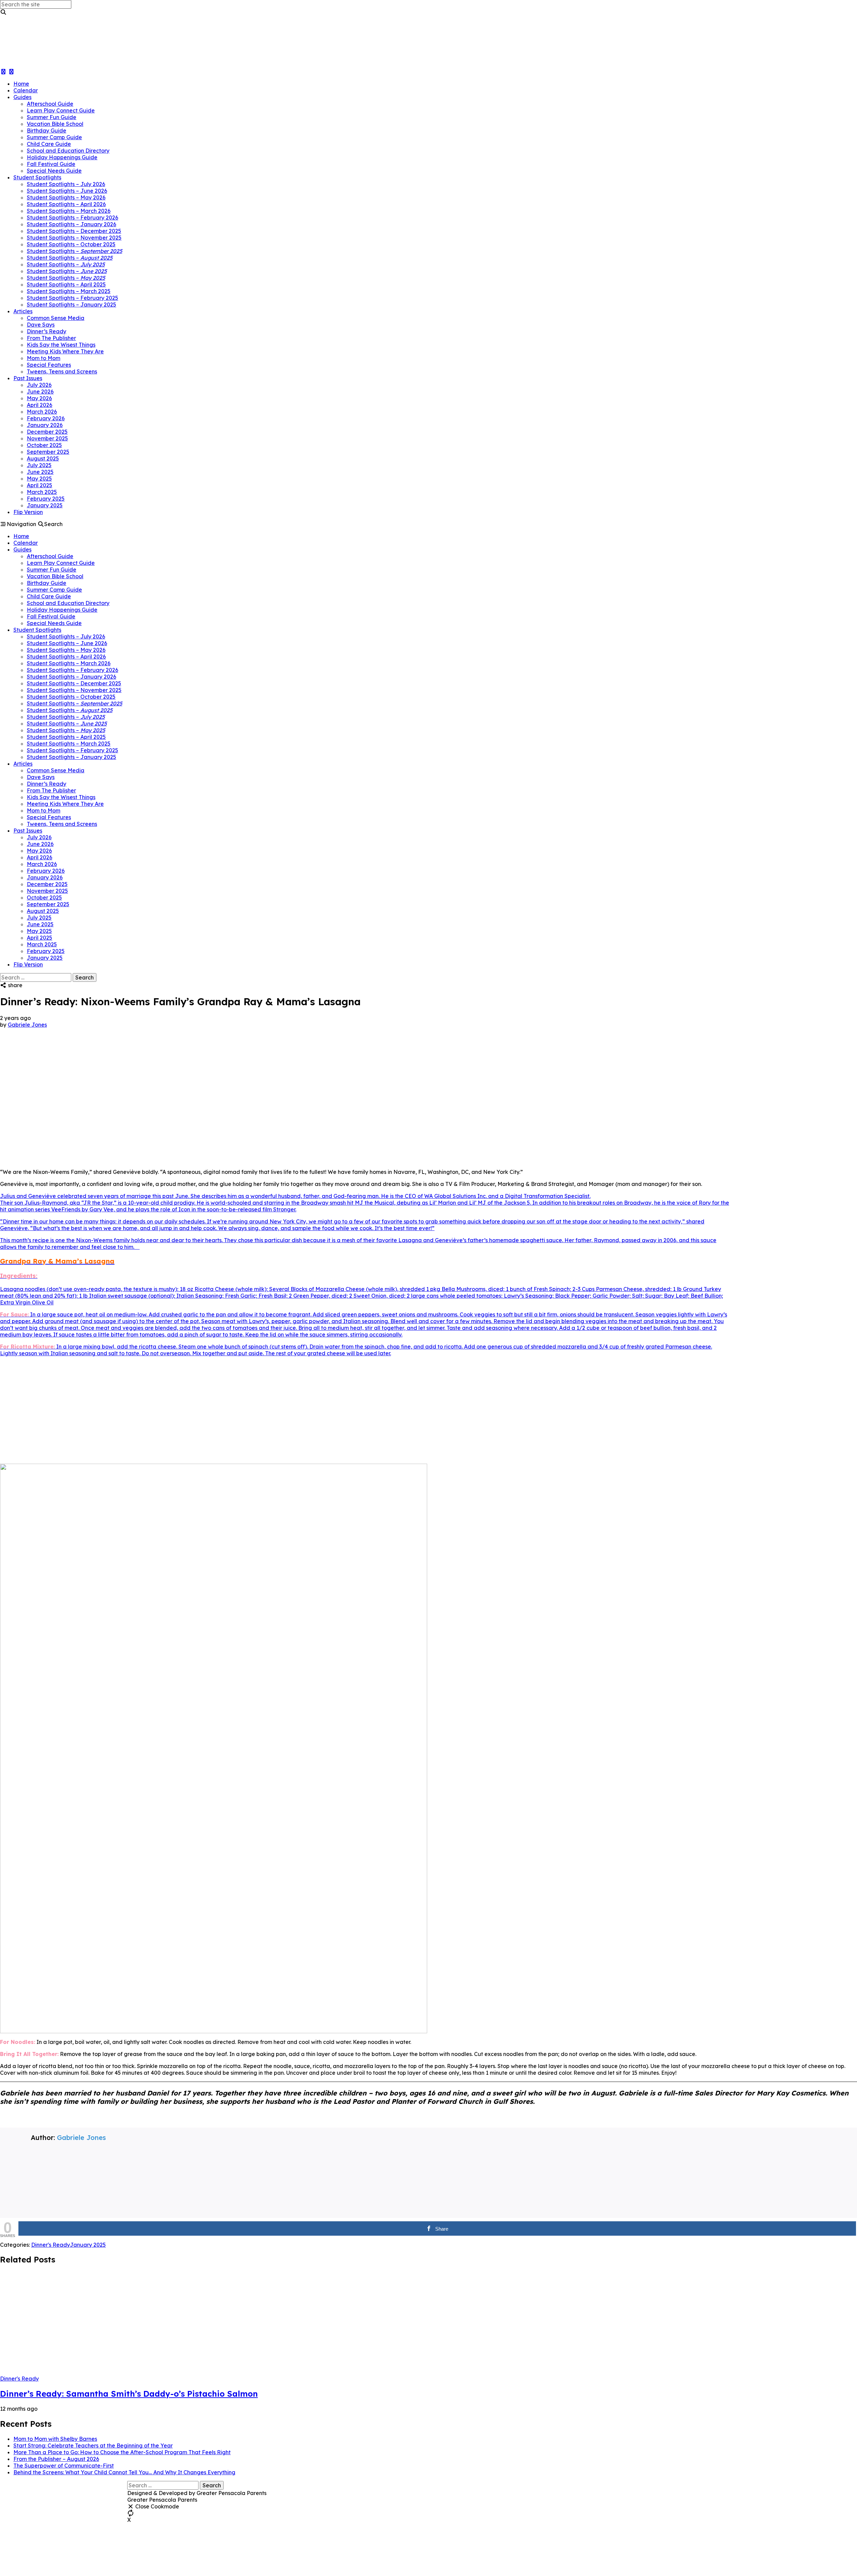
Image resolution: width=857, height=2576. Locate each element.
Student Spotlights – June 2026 (67, 191)
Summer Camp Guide (54, 137)
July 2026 (39, 385)
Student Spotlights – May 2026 (66, 197)
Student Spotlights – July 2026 (66, 184)
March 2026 (42, 412)
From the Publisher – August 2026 (56, 2459)
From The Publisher (51, 338)
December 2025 (47, 432)
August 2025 (43, 458)
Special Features (49, 365)
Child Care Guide (49, 144)
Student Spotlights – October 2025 (71, 244)
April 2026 (40, 405)
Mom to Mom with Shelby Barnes (55, 2439)
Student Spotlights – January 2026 (71, 224)
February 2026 (46, 418)
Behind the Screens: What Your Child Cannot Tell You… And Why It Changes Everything (124, 2472)
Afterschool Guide (50, 104)
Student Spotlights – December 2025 (74, 231)
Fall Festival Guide (51, 164)
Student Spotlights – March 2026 (69, 211)
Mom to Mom (44, 358)
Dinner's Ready (51, 2245)
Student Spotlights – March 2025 (69, 291)
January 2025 (45, 505)
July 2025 (39, 465)
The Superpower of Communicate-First (64, 2466)
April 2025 (40, 485)
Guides (22, 97)
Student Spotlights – (74, 251)
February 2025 (46, 499)
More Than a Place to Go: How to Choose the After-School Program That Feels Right (122, 2452)
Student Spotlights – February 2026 (72, 218)
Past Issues (28, 378)
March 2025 (42, 492)
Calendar (26, 90)
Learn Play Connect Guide (61, 110)
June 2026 (40, 392)
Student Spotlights (37, 177)
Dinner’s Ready (47, 331)
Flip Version (28, 512)
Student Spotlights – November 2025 (74, 238)
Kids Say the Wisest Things (61, 345)
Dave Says (41, 325)
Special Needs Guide (54, 171)
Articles (23, 311)
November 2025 (47, 438)
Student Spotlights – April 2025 (66, 284)
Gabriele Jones (27, 1025)
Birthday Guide (47, 131)
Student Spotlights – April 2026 (66, 204)
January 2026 (45, 425)
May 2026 (39, 398)
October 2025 (44, 445)
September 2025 (48, 452)
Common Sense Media (56, 318)
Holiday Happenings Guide (62, 157)
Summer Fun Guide (52, 117)
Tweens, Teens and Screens (62, 371)
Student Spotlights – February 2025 (72, 298)
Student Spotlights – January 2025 (71, 305)
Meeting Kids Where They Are (65, 351)
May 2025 (39, 479)
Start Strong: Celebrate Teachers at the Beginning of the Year (93, 2445)
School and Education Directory (68, 151)
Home (21, 84)
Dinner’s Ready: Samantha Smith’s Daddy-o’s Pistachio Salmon (129, 2394)
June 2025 (40, 472)
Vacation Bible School (55, 124)
